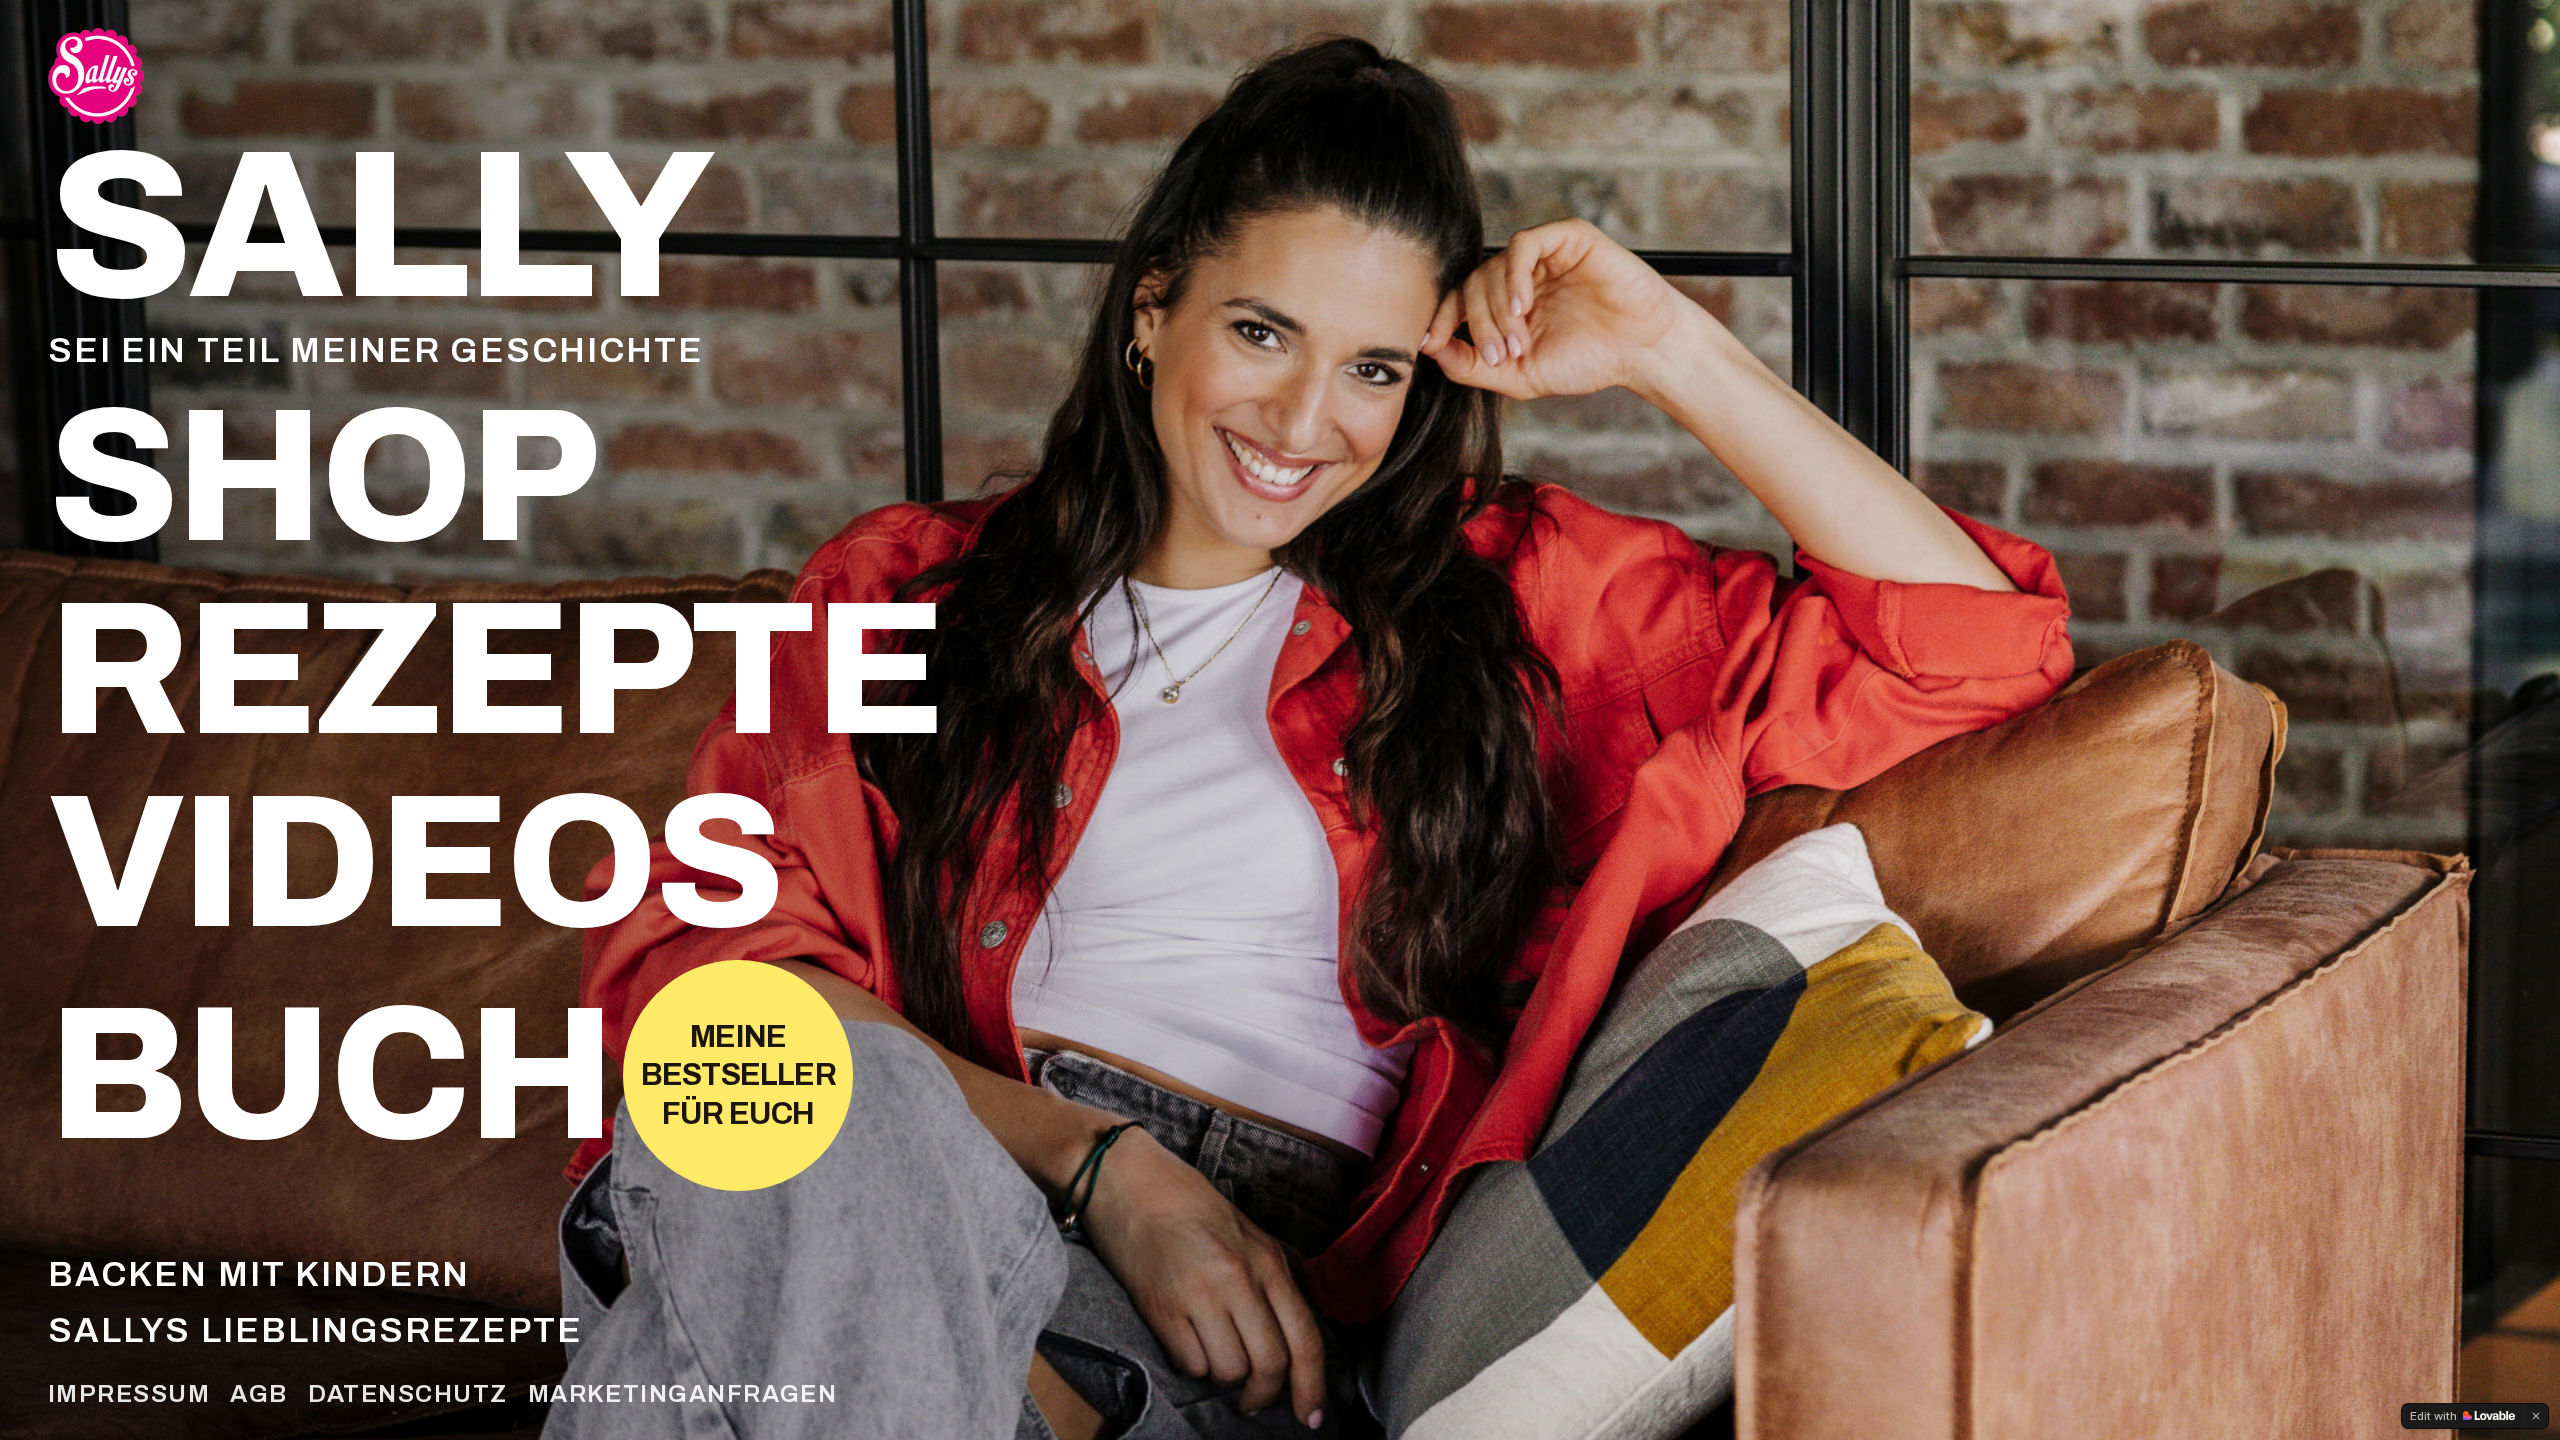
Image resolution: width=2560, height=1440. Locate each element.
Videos (415, 863)
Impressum (129, 1394)
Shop (321, 477)
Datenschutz (408, 1394)
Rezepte (494, 670)
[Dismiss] (2536, 1416)
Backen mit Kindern (259, 1274)
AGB (258, 1394)
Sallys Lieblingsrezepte (315, 1330)
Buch (329, 1075)
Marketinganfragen (683, 1394)
